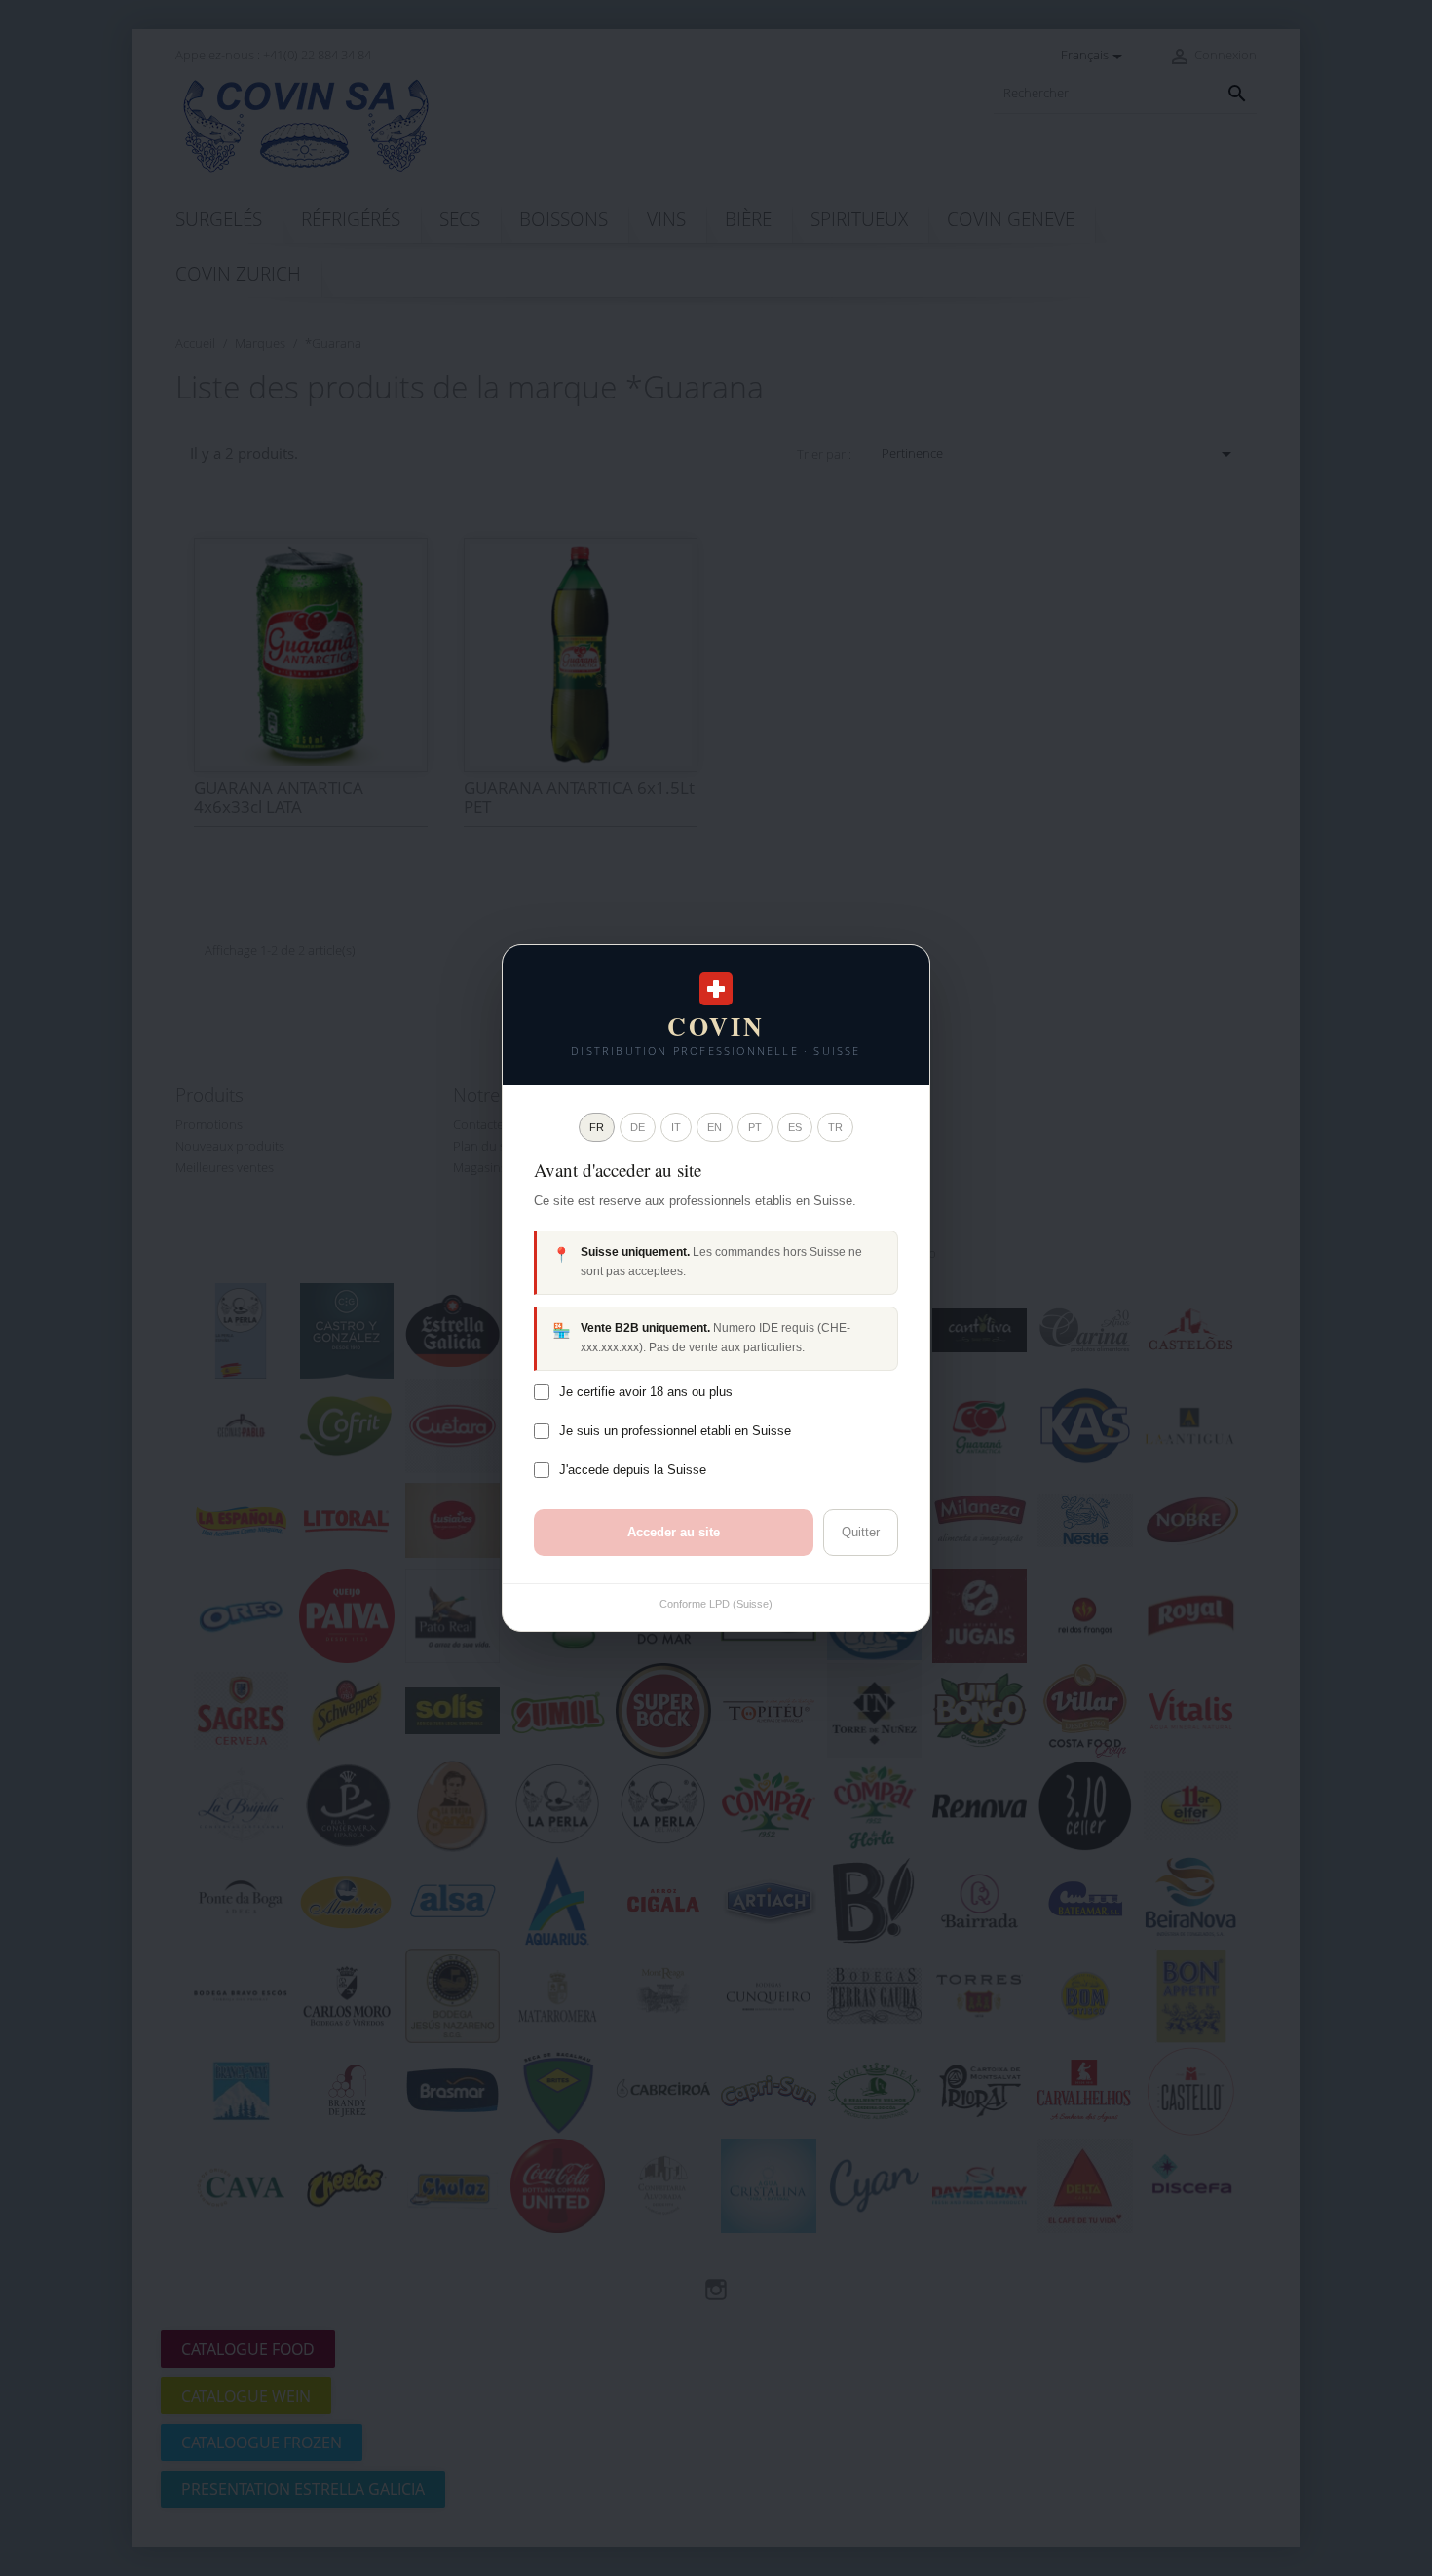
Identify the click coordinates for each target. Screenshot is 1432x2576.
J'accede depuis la (633, 1470)
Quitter (861, 1532)
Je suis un (675, 1431)
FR (597, 1127)
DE (638, 1127)
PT (755, 1127)
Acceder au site (674, 1532)
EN (715, 1127)
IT (676, 1127)
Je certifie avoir (646, 1392)
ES (795, 1127)
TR (835, 1127)
